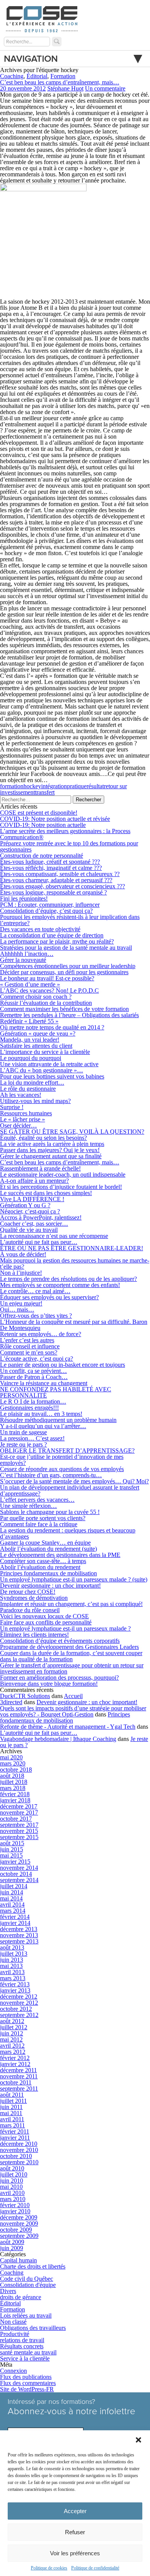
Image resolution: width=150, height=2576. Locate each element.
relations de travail (22, 2340)
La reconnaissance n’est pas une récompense (54, 1236)
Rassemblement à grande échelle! (40, 1168)
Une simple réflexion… (28, 1506)
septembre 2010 (19, 2162)
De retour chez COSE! (28, 1592)
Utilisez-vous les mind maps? (35, 1101)
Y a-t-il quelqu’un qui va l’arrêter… (43, 1426)
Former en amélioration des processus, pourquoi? (59, 1678)
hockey (32, 786)
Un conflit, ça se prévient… (33, 1371)
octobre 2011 (16, 2082)
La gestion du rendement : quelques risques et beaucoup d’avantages (68, 1533)
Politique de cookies (49, 2568)
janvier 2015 (15, 1862)
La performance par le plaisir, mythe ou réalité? (57, 941)
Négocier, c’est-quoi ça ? (30, 1211)
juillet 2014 (14, 1886)
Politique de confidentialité (95, 2568)
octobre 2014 (16, 1874)
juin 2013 (12, 1960)
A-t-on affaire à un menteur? (34, 1181)
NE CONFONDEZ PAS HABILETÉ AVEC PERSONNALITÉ (56, 1392)
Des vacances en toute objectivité (40, 929)
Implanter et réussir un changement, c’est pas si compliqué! (71, 1604)
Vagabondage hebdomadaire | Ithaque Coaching (58, 1739)
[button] (138, 2440)
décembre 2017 (19, 1806)
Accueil (73, 1696)
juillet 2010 (14, 2174)
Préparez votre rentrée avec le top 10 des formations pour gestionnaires (69, 846)
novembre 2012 (19, 2003)
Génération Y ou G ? (25, 1205)
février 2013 (15, 1984)
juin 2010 (12, 2181)
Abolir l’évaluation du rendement (40, 1567)
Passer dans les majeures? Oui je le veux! (50, 1150)
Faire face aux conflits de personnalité (46, 1622)
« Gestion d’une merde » (30, 984)
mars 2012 (13, 2052)
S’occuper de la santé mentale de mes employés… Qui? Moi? (74, 1481)
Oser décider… (18, 1125)
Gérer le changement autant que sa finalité (51, 1156)
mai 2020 (11, 1757)
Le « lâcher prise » (22, 1119)
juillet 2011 (13, 2101)
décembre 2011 (18, 2070)
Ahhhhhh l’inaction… (27, 954)
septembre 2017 (19, 1825)
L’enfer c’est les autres (27, 1340)
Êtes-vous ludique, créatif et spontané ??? (50, 862)
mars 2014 (13, 1911)
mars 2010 (13, 2199)
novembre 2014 (19, 1868)
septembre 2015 (19, 1837)
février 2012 (15, 2058)
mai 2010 (11, 2187)
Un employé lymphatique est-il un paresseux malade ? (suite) (74, 1579)
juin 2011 (11, 2107)
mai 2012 (11, 2039)
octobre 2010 (16, 2156)
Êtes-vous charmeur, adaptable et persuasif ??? (56, 880)
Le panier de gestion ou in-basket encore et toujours (62, 1365)
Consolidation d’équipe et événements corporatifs (60, 1641)
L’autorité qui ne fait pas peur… (39, 1242)
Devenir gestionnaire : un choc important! (50, 1586)
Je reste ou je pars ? (23, 1444)
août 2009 (12, 2242)
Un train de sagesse (23, 1432)
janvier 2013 (15, 1990)
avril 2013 (12, 1972)
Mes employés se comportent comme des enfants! (60, 1285)
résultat (95, 786)
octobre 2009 (16, 2230)
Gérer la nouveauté (23, 960)
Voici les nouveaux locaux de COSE (44, 1616)
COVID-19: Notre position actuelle (43, 825)
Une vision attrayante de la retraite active (49, 1064)
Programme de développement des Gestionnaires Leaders (69, 1647)
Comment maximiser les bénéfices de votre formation (64, 1009)
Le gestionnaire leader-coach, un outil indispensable (63, 1175)
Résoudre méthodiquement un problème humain (58, 1420)
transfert (45, 792)
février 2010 (15, 2205)
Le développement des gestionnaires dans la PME (60, 1555)
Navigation (31, 59)
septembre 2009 (19, 2236)
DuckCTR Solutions (25, 1696)
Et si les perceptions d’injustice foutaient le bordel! (61, 1187)
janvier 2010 (15, 2211)
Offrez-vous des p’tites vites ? (36, 1316)
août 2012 (12, 2021)
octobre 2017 (16, 1819)
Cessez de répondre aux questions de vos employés (62, 1469)
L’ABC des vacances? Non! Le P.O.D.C (49, 990)
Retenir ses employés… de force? (41, 1334)
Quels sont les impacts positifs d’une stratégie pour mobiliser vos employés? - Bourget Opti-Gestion (73, 1711)
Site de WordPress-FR (27, 2389)
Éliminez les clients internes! (34, 1635)
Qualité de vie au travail (29, 1230)
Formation (63, 76)
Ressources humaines (26, 1113)
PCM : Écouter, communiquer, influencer (50, 905)
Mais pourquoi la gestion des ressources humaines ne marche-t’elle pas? (75, 1263)
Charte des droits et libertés (33, 2266)
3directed (11, 1702)
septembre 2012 (19, 2015)
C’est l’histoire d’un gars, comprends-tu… (51, 1475)
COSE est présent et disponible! (39, 813)
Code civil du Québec (27, 2279)
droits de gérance (21, 2297)
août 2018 (12, 1776)
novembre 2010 (19, 2150)
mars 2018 (13, 1788)
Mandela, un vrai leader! (30, 1040)
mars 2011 (12, 2125)
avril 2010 (12, 2193)
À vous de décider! (23, 1254)
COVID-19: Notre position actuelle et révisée (55, 819)
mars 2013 (13, 1978)
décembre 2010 (19, 2144)
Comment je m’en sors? (29, 1352)
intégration (54, 786)
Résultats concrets (22, 2346)
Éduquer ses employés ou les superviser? (49, 1297)
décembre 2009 (19, 2217)
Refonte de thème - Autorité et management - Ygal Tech (68, 1727)
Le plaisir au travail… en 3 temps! (41, 1414)
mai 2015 (11, 1855)
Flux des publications (26, 2377)
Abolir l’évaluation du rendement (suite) (48, 1549)
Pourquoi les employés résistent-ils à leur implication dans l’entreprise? (70, 920)
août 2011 (12, 2095)
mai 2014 (11, 1898)
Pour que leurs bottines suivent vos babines (52, 1076)
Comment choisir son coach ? (36, 997)
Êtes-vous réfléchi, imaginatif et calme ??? (51, 868)
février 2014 (15, 1917)
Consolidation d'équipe (28, 2285)
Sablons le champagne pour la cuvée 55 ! (50, 1512)
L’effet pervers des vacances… (37, 1500)
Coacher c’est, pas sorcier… (34, 1224)
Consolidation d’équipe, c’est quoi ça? (46, 911)
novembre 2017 (19, 1812)
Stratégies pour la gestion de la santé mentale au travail (66, 948)
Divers (8, 2291)
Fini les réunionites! (24, 898)
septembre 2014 (19, 1880)
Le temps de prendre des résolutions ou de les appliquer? (68, 1279)
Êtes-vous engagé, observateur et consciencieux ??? (62, 886)
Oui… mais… (17, 1309)
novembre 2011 (19, 2076)
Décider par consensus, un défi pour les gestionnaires (64, 972)
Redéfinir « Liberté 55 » (29, 1021)
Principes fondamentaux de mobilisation (48, 1573)
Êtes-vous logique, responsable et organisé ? (53, 892)
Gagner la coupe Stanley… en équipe (45, 1543)
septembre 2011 (19, 2089)
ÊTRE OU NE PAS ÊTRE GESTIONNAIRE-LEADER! (72, 1248)
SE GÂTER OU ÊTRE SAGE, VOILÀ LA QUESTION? (72, 1132)
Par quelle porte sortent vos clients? (43, 1518)
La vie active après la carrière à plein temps (52, 1144)
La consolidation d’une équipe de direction (52, 935)
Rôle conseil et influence (30, 1346)
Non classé (13, 2322)
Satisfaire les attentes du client (36, 1046)
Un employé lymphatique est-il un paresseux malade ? (65, 1628)
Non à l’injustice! (21, 1273)
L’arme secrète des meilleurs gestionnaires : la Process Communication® (65, 834)
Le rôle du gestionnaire (28, 1089)
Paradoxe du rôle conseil (30, 1610)
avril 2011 (12, 2119)
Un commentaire (105, 88)
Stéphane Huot (65, 88)
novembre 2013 (19, 1935)
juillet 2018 (14, 1782)
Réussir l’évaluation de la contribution (46, 1003)
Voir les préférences (75, 2553)
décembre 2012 (19, 1997)
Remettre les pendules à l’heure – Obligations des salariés (69, 1015)
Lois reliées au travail (26, 2315)
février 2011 (15, 2131)
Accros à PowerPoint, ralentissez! (41, 1217)
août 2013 (12, 1947)
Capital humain (18, 2260)
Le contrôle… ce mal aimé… (35, 1291)
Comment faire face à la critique (39, 1524)
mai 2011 (11, 2113)
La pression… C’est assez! (32, 1438)
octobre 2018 (16, 1770)
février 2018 (15, 1794)
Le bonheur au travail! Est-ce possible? (47, 978)
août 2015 (12, 1843)
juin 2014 (12, 1892)
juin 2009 (12, 2248)
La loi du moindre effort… (32, 1083)
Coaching (12, 76)
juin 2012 (12, 2033)
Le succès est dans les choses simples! (46, 1193)
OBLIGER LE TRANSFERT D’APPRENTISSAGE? (67, 1451)
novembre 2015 (19, 1831)
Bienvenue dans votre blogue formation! (49, 1684)
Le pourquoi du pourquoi (31, 1058)
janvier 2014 (15, 1923)
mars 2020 (13, 1763)
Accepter (75, 2511)
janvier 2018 (15, 1800)
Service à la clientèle (25, 2358)
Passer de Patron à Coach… (34, 1377)
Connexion (13, 2371)
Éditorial (37, 76)
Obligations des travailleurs (33, 2328)
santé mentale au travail (28, 2352)
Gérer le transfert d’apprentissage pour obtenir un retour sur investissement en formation (72, 1668)
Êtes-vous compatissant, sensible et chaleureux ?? (60, 874)
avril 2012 (12, 2046)
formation (12, 786)
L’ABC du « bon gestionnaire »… (42, 1070)
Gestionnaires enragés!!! (29, 1408)
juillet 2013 (14, 1954)
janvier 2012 (15, 2064)
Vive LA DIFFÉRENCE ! (32, 1199)
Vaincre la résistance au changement (44, 1383)
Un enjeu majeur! (21, 1303)
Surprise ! (12, 1107)
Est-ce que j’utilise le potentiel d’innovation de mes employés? (62, 1460)
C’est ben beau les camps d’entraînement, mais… (60, 82)
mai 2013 (11, 1966)
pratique (77, 786)
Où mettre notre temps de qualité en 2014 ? (52, 1027)
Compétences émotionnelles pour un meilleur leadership (68, 966)
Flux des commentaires (28, 2383)
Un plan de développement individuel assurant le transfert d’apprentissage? (70, 1490)
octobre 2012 (16, 2009)
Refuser (75, 2532)
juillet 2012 (14, 2027)
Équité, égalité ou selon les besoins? (43, 1138)
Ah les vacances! (21, 1095)
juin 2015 (12, 1849)
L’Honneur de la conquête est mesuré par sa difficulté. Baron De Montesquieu (74, 1325)
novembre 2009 (19, 2223)
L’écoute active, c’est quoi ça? (37, 1359)
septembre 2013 (19, 1941)
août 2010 (12, 2168)
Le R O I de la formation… (33, 1401)
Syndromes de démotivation (34, 1598)
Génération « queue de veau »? (38, 1033)
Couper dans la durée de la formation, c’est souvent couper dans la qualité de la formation (71, 1656)
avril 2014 (12, 1904)
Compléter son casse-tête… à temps (43, 1561)
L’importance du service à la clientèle (45, 1052)
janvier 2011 (15, 2138)
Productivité (15, 2334)
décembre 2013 (19, 1929)
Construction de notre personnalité (42, 856)
